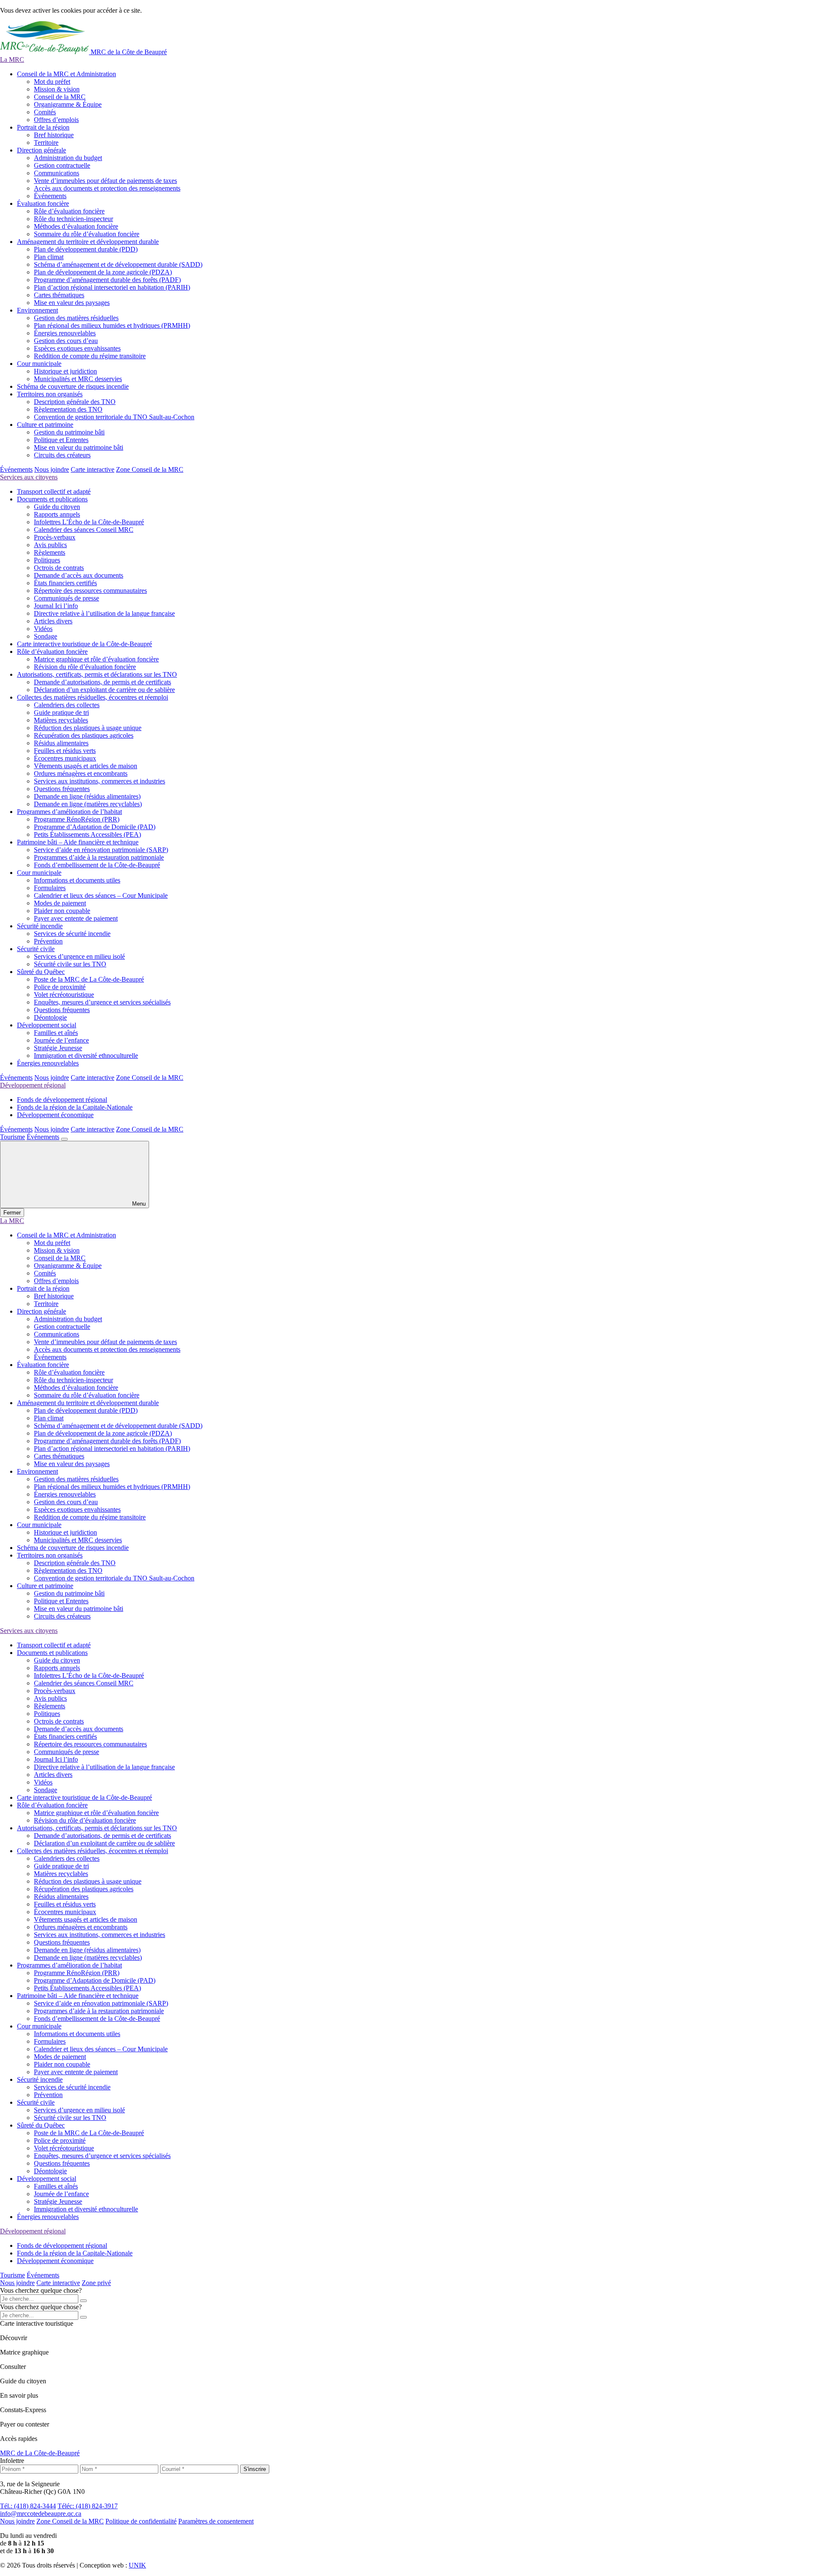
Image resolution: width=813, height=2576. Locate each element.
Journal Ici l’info (56, 606)
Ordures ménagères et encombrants (81, 773)
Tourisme (12, 1137)
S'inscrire (255, 2469)
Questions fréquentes (62, 789)
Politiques (47, 560)
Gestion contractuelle (62, 165)
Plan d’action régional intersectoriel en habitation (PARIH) (112, 287)
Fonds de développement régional (62, 1100)
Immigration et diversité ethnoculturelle (86, 1056)
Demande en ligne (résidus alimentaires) (87, 796)
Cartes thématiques (59, 295)
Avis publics (50, 545)
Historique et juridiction (65, 371)
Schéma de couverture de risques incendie (73, 386)
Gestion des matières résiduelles (76, 318)
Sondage (46, 636)
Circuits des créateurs (62, 455)
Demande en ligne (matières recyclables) (88, 804)
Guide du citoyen (57, 507)
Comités (45, 112)
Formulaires (50, 888)
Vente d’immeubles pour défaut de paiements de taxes (105, 181)
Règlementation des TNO (68, 409)
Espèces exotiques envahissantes (77, 348)
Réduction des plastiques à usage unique (88, 728)
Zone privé (96, 2283)
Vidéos (43, 629)
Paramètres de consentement (216, 2521)
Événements (50, 196)
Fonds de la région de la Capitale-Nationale (75, 1107)
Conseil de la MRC (60, 97)
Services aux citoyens (29, 477)
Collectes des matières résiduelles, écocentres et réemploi (93, 697)
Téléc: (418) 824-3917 (88, 2506)
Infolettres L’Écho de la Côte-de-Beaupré (89, 522)
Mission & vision (57, 89)
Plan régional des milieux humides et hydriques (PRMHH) (112, 325)
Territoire (46, 142)
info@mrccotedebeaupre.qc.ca (41, 2514)
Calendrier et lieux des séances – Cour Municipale (101, 895)
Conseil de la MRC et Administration (66, 74)
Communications (57, 173)
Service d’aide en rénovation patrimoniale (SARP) (101, 850)
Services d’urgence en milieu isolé (79, 956)
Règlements (50, 552)
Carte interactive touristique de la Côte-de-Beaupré (84, 644)
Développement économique (55, 1115)
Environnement (37, 310)
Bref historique (54, 135)
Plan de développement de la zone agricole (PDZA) (103, 272)
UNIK (137, 2565)
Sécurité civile (36, 949)
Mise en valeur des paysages (72, 303)
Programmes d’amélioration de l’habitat (69, 812)
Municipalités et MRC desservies (78, 379)
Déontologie (50, 1017)
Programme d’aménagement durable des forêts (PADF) (107, 280)
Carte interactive (93, 469)
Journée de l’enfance (61, 1040)
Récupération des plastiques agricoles (84, 735)
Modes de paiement (60, 903)
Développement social (47, 1025)
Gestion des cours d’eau (66, 341)
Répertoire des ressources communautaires (90, 591)
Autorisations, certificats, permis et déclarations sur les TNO (97, 674)
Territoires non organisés (50, 394)
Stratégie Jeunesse (58, 1048)
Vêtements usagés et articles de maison (86, 766)
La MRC (12, 59)
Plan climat (49, 257)
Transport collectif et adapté (54, 491)
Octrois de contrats (59, 568)
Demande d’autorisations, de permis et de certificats (102, 682)
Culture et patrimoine (45, 425)
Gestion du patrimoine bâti (69, 432)
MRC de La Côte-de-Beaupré (40, 2453)
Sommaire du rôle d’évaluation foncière (87, 234)
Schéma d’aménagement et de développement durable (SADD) (118, 264)
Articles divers (53, 621)
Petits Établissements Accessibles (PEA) (87, 834)
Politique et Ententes (61, 440)
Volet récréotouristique (64, 995)
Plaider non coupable (62, 911)
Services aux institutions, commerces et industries (100, 781)
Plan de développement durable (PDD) (86, 249)
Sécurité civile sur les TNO (70, 964)
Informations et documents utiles (77, 880)
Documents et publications (52, 499)
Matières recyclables (61, 720)
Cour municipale (39, 364)
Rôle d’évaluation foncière (69, 211)
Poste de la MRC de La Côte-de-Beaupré (89, 979)
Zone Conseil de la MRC (150, 469)
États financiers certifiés (65, 583)
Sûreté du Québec (41, 972)
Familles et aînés (56, 1033)
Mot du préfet (52, 82)
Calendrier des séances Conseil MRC (84, 530)
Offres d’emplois (56, 120)
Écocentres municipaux (65, 758)
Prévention (48, 941)
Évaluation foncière (43, 203)
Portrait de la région (43, 127)
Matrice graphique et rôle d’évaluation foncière (96, 659)
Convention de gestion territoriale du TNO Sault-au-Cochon (114, 417)
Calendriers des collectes (67, 705)
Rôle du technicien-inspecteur (73, 219)
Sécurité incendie (40, 926)
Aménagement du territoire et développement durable (88, 242)
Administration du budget (68, 158)
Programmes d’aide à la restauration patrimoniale (99, 857)
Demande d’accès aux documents (79, 575)
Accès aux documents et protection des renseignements (107, 188)
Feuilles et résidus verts (65, 751)
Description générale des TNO (75, 402)
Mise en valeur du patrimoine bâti (79, 447)
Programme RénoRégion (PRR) (77, 819)
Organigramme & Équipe (68, 104)
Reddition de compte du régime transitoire (90, 356)
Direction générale (41, 150)
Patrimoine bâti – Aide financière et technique (78, 842)
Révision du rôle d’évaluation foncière (85, 667)
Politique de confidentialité (141, 2521)
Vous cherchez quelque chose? (41, 2290)
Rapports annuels (57, 514)
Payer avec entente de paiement (76, 918)
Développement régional (33, 1085)
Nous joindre (52, 469)
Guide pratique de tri (61, 712)
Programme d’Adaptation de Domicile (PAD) (95, 827)
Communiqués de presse (66, 598)
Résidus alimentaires (61, 743)
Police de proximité (60, 987)
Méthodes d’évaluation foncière (76, 226)
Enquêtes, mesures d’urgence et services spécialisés (102, 1002)
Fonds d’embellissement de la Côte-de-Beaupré (97, 865)
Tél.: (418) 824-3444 (28, 2506)
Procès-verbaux (55, 537)
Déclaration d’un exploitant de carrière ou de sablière (104, 690)
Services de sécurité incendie (72, 934)
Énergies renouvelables (65, 333)
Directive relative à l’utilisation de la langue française (104, 613)
